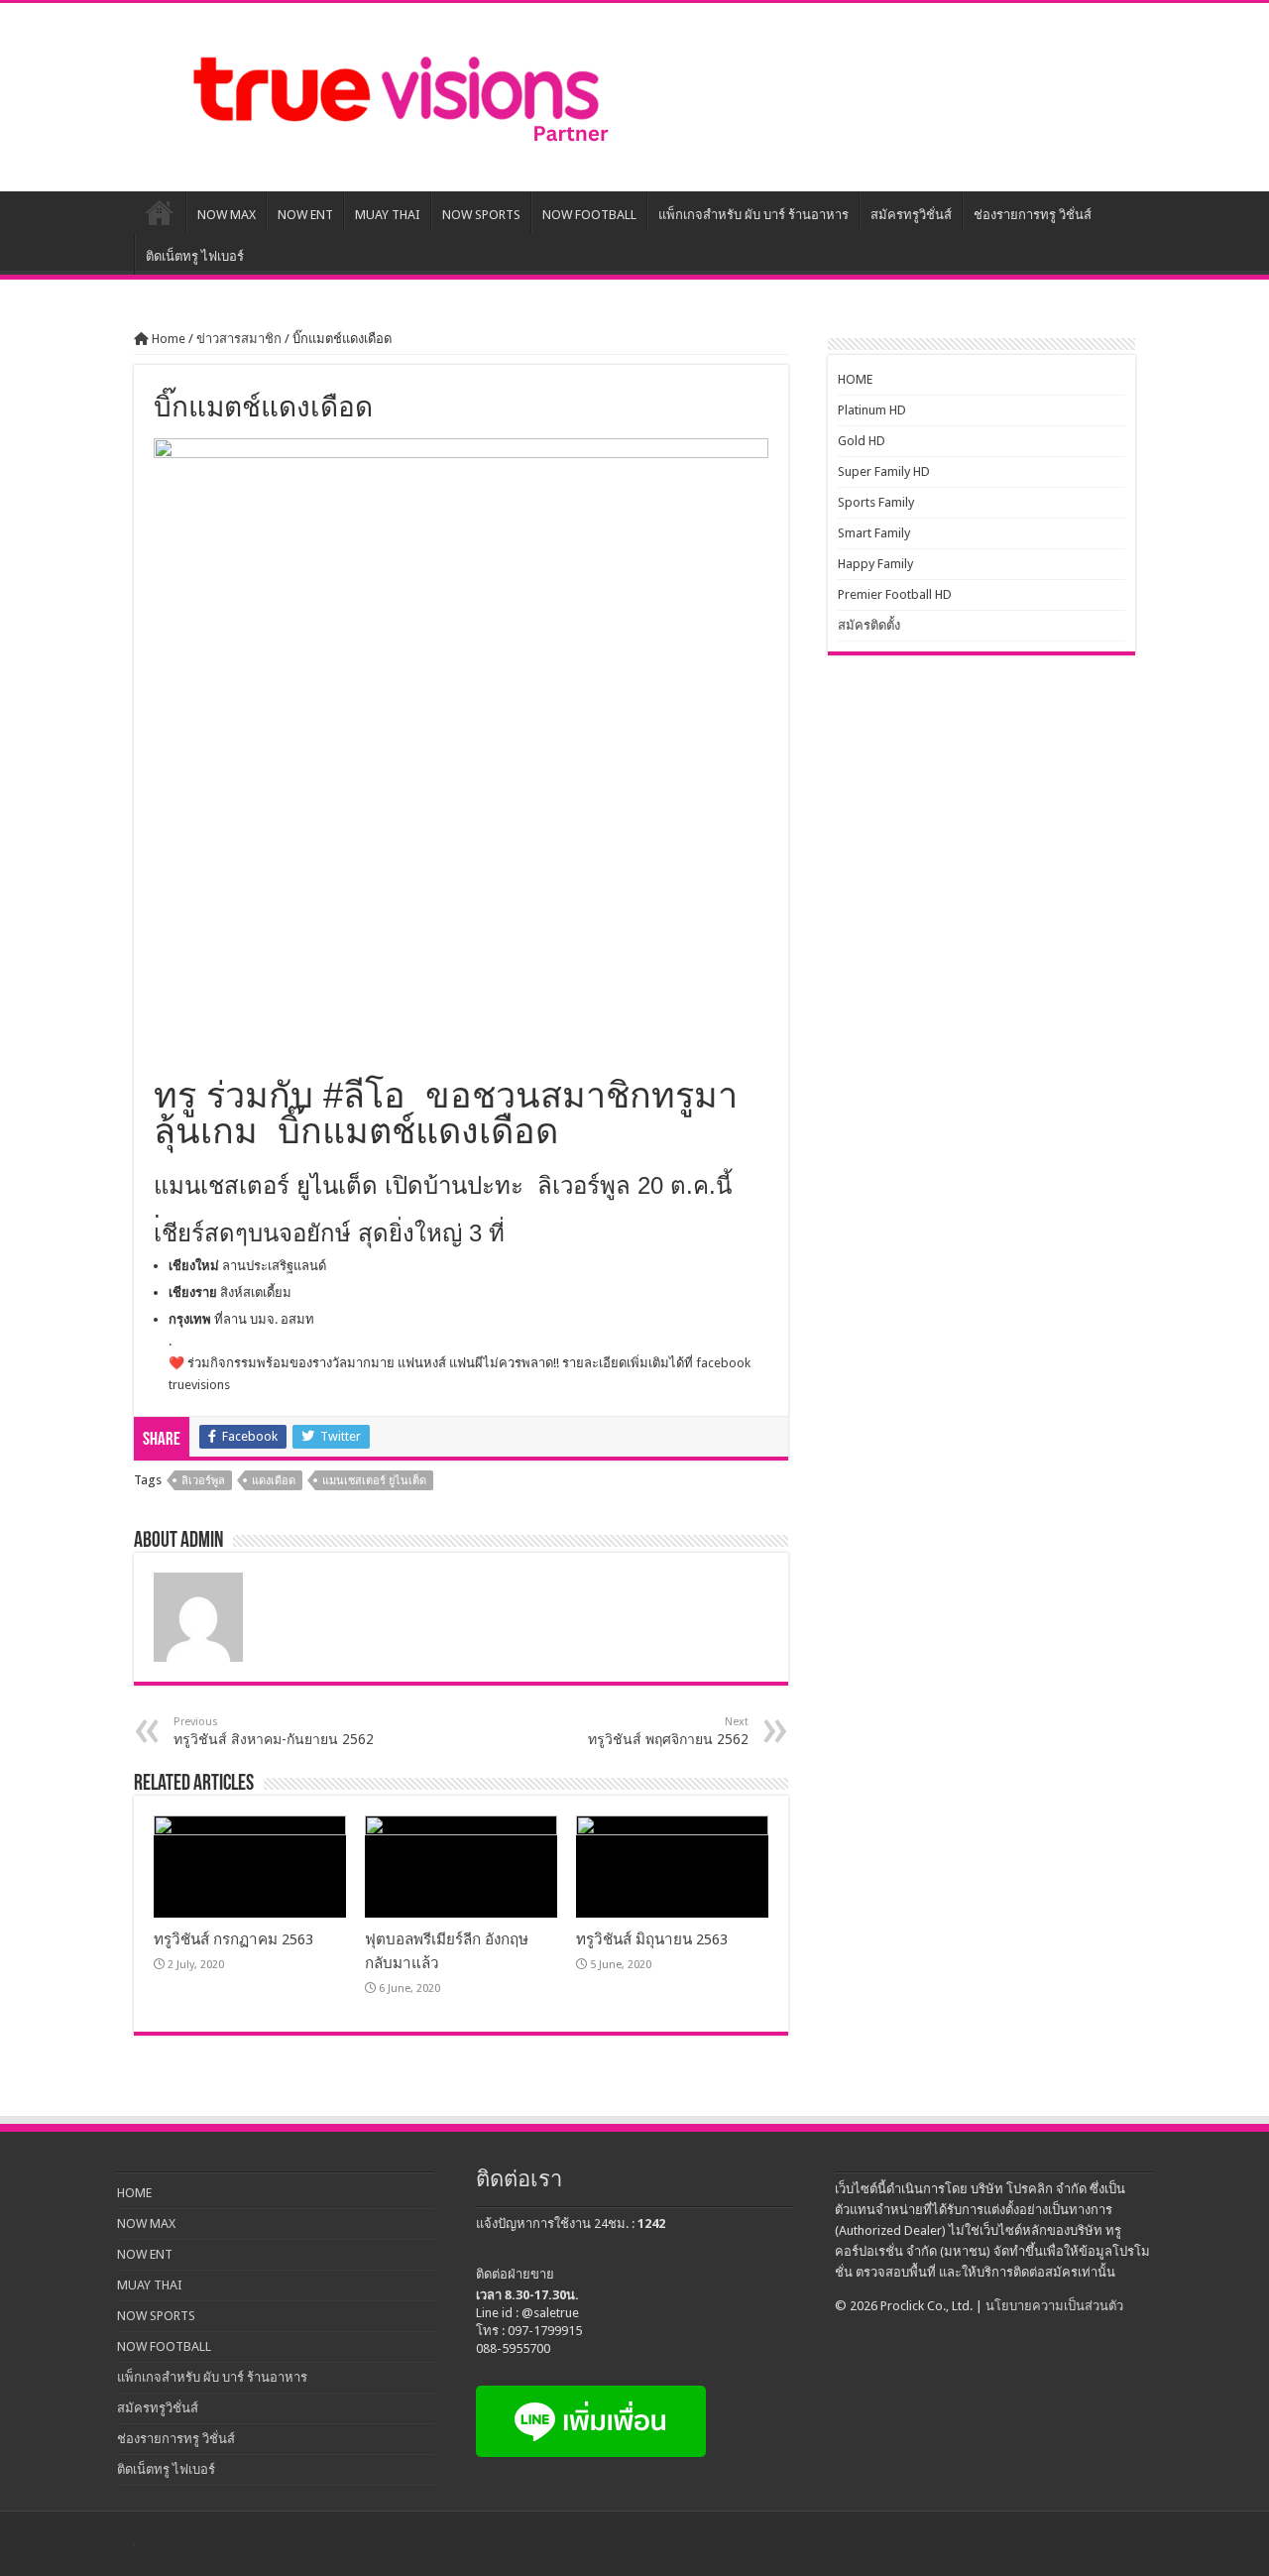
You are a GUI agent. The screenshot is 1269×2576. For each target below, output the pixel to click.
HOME (160, 212)
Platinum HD (872, 410)
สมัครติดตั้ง (869, 625)
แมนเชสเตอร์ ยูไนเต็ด (374, 1481)
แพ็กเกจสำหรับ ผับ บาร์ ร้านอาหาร (753, 215)
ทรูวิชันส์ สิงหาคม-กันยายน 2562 (274, 1731)
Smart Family (874, 533)
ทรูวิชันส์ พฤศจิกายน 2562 (668, 1731)
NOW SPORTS (481, 215)
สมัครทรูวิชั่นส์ (911, 215)
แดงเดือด (274, 1481)
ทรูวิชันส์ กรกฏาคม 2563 (233, 1939)
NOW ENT (305, 215)
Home (167, 339)
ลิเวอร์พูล (203, 1481)
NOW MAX (227, 215)
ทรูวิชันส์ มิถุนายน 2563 (652, 1939)
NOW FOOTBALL (589, 215)
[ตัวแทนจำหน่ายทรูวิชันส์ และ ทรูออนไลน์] (397, 93)
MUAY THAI (388, 215)
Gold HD (862, 441)
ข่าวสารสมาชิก (239, 339)
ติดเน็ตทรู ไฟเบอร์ (195, 256)
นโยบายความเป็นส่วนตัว (1054, 2306)
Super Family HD (884, 471)
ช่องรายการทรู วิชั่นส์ (1033, 215)
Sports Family (876, 502)
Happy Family (875, 564)
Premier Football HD (895, 594)
